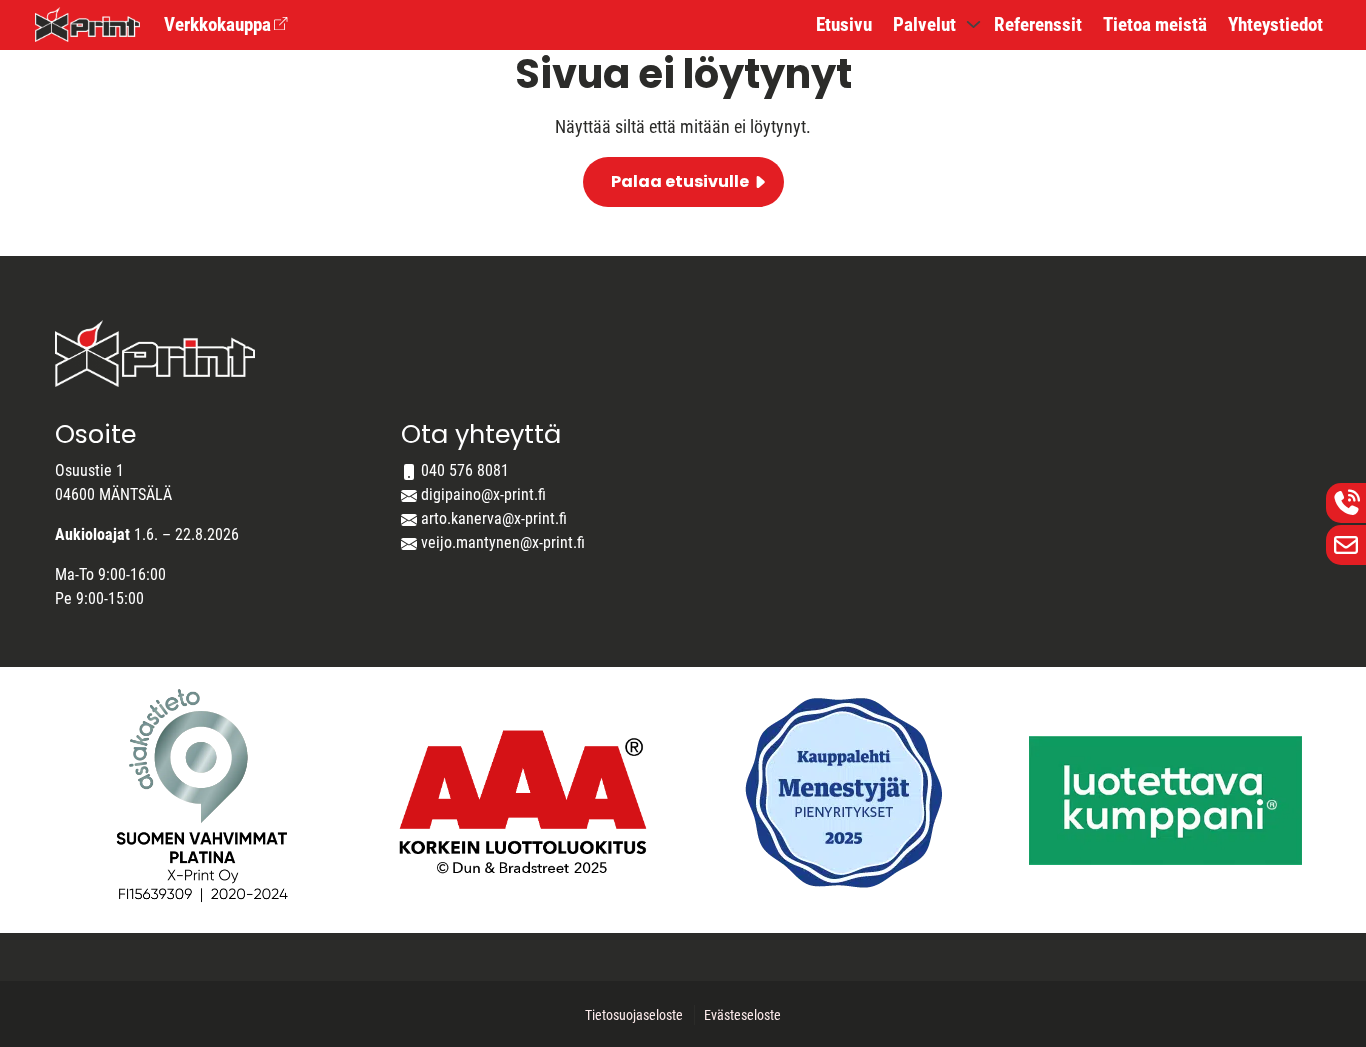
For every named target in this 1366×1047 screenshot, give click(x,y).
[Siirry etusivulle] (87, 22)
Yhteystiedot (1275, 24)
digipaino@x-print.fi (483, 494)
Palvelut (924, 24)
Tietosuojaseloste (634, 1015)
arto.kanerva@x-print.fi (494, 518)
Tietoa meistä (1155, 24)
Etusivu (844, 24)
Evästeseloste (742, 1015)
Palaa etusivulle (680, 181)
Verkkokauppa (217, 24)
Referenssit (1038, 24)
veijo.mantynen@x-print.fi (503, 542)
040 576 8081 (465, 470)
